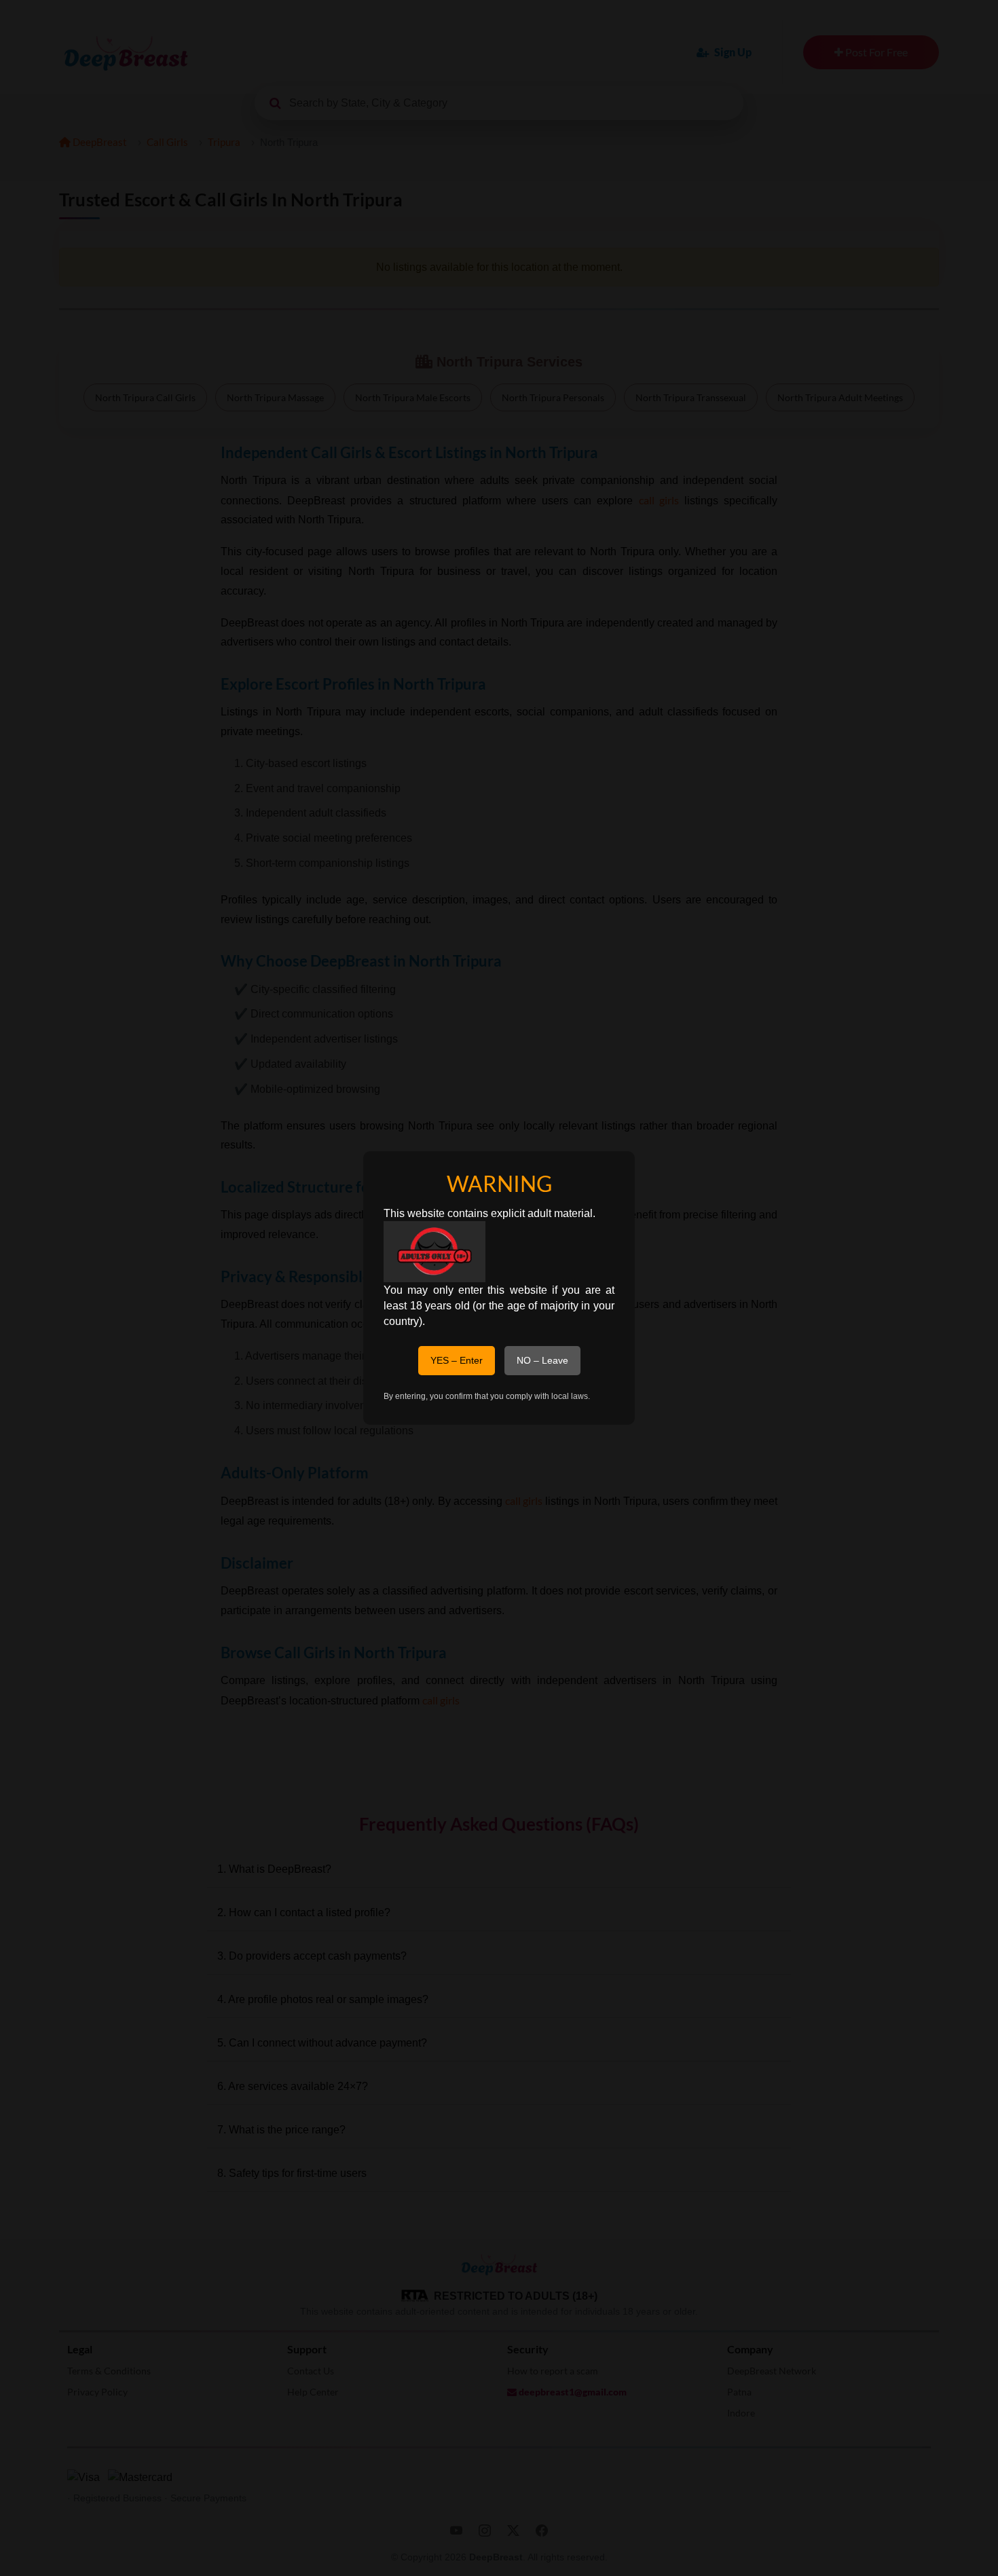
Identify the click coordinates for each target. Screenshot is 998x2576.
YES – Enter (457, 1360)
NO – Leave (542, 1360)
